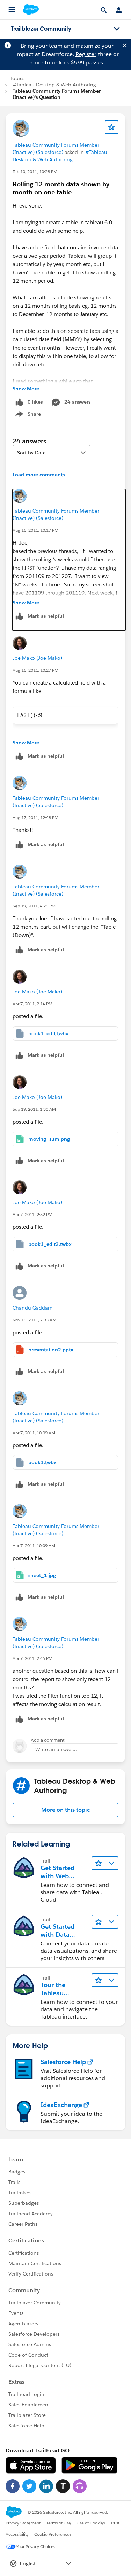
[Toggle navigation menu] (117, 29)
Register (86, 54)
